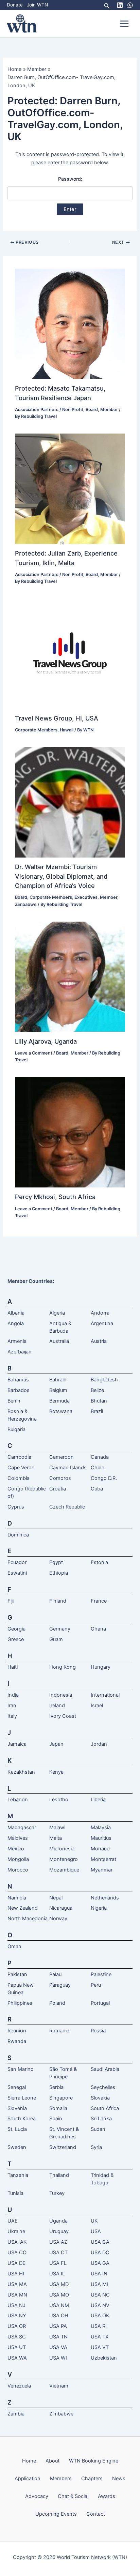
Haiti (13, 1667)
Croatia (58, 1489)
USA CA (100, 2242)
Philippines (20, 2003)
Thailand (59, 2175)
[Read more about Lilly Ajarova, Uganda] (70, 976)
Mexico (16, 1849)
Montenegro (64, 1859)
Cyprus (16, 1507)
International (105, 1695)
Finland (58, 1601)
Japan (56, 1744)
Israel (97, 1706)
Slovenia (17, 2108)
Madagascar (22, 1828)
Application (28, 2479)
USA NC (100, 2295)
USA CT (58, 2253)
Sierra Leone (22, 2098)
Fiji (11, 1601)
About (52, 2461)
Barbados (19, 1390)
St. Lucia (17, 2129)
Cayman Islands (68, 1468)
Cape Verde (21, 1468)
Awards (107, 2496)
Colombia (19, 1478)
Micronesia (62, 1849)
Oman (14, 1946)
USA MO (59, 2295)
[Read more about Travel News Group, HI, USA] (70, 653)
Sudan (98, 2129)
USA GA (100, 2263)
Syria (96, 2147)
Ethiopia (59, 1573)
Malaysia (101, 1828)
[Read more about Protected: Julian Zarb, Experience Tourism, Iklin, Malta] (70, 488)
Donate (15, 5)
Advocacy (37, 2496)
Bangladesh (104, 1380)
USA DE (16, 2263)
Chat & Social (73, 2496)
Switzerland (63, 2147)
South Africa (105, 2108)
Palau (55, 1974)
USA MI (99, 2284)
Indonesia (61, 1695)
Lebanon (18, 1800)
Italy (12, 1716)
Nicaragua (61, 1908)
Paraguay (60, 1985)
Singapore (61, 2098)
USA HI (16, 2274)
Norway (58, 1919)
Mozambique (64, 1870)
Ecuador (17, 1562)
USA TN (58, 2337)
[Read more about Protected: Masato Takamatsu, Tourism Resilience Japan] (70, 323)
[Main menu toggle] (124, 24)
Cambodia (19, 1457)
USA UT (17, 2347)
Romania (59, 2031)
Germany (60, 1629)
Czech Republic (67, 1507)
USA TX (100, 2337)
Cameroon (62, 1457)
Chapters (92, 2479)
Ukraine (16, 2231)
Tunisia (15, 2193)
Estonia (99, 1562)
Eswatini (17, 1573)
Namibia (17, 1898)
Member (109, 410)
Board (92, 410)
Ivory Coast (63, 1716)
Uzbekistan (104, 2358)
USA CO (17, 2253)
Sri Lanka (101, 2119)
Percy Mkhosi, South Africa (55, 1197)
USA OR (17, 2326)
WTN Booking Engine (94, 2461)
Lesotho (59, 1800)
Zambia (16, 2414)
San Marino (21, 2069)
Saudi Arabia (105, 2069)
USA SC (17, 2337)
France (99, 1601)
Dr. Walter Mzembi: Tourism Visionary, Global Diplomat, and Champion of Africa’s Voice (61, 876)
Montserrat (103, 1859)
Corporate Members (36, 730)
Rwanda (17, 2041)
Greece (16, 1639)
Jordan (99, 1744)
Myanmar (102, 1870)
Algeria (57, 1313)
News (119, 2479)
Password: (70, 179)
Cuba (97, 1489)
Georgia (16, 1629)
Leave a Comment (34, 1053)
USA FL (58, 2263)
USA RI (99, 2326)
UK (94, 2221)
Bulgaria (16, 1429)
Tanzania (18, 2175)
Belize (97, 1390)
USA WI (58, 2358)
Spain (56, 2119)
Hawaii (67, 730)
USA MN (17, 2295)
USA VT (100, 2347)
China (98, 1468)
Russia (98, 2031)
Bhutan (99, 1401)
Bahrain (58, 1380)
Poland (57, 2003)
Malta (56, 1838)
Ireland (57, 1706)
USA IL (57, 2274)
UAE (13, 2221)
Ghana (98, 1629)
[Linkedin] (120, 5)
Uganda (58, 2221)
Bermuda (59, 1401)
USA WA (17, 2358)
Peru (96, 1985)
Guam (56, 1639)
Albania (16, 1313)
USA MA (17, 2284)
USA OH (59, 2316)
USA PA (58, 2326)
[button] (107, 5)
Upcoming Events (56, 2514)
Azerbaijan (20, 1352)
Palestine (101, 1974)
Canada (100, 1457)
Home (29, 2461)
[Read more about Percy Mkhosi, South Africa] (70, 1132)
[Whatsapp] (130, 5)
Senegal (17, 2087)
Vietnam (59, 2386)
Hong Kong (63, 1667)
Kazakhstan (21, 1772)
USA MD (59, 2284)
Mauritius (101, 1838)
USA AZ (58, 2242)
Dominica (18, 1535)
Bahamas (18, 1380)
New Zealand (23, 1908)
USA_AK (17, 2242)
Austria (99, 1341)
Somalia (58, 2108)
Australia (59, 1341)
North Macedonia (28, 1919)
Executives (86, 897)
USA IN (99, 2274)
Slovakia (100, 2098)
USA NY (17, 2316)
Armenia (17, 1341)
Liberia (98, 1800)
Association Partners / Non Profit (49, 410)
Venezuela (19, 2386)
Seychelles (103, 2087)
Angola (16, 1323)
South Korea (22, 2119)
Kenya (56, 1772)
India (13, 1695)
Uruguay (59, 2231)
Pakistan (17, 1974)
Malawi (57, 1828)
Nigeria (99, 1908)
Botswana (61, 1411)
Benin (14, 1401)
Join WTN (37, 5)
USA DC (100, 2253)
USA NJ (16, 2305)
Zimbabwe (26, 904)
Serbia (56, 2087)
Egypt (56, 1562)
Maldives (18, 1838)
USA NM (59, 2305)
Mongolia (18, 1859)
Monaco (100, 1849)
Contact (96, 2514)
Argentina (102, 1323)
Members (61, 2479)
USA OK (100, 2316)
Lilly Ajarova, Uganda (46, 1041)
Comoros (60, 1478)
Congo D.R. (104, 1478)
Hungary (101, 1667)
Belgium (58, 1390)
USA (96, 2231)
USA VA (58, 2347)
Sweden (17, 2147)
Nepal (56, 1898)
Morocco (18, 1870)
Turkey (57, 2193)
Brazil (97, 1411)
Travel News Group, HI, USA (57, 718)
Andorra (100, 1313)
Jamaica (17, 1744)
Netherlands (105, 1898)
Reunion (17, 2031)
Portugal (100, 2003)
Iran (12, 1706)
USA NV (100, 2305)
